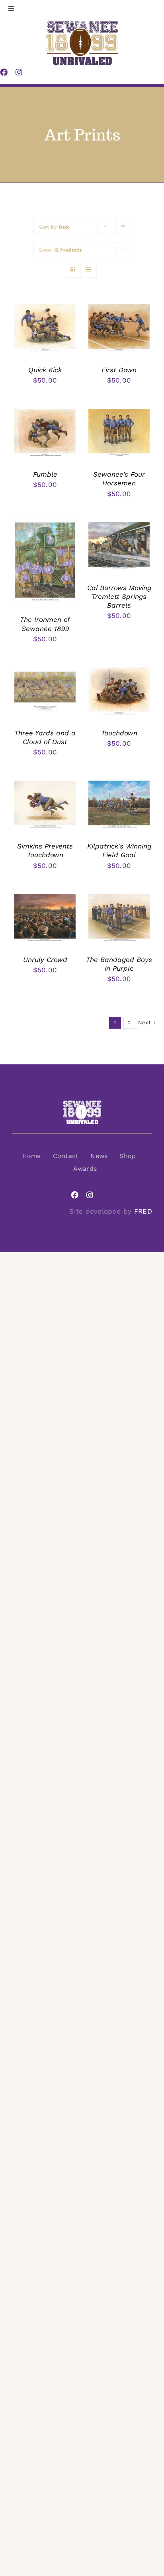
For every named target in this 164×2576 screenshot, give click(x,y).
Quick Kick (45, 370)
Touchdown (119, 733)
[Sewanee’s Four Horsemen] (119, 412)
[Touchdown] (119, 671)
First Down (119, 370)
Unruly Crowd (45, 960)
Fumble (45, 474)
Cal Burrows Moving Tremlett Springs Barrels (119, 596)
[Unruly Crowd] (45, 897)
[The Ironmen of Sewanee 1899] (45, 525)
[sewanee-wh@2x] (82, 1103)
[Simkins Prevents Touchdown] (45, 784)
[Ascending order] (123, 227)
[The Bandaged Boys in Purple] (119, 897)
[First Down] (119, 308)
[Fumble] (45, 412)
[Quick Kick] (45, 308)
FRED (143, 1211)
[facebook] (75, 1195)
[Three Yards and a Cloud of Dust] (45, 671)
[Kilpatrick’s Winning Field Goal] (119, 784)
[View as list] (89, 270)
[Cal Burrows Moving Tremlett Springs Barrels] (119, 525)
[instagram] (90, 1195)
